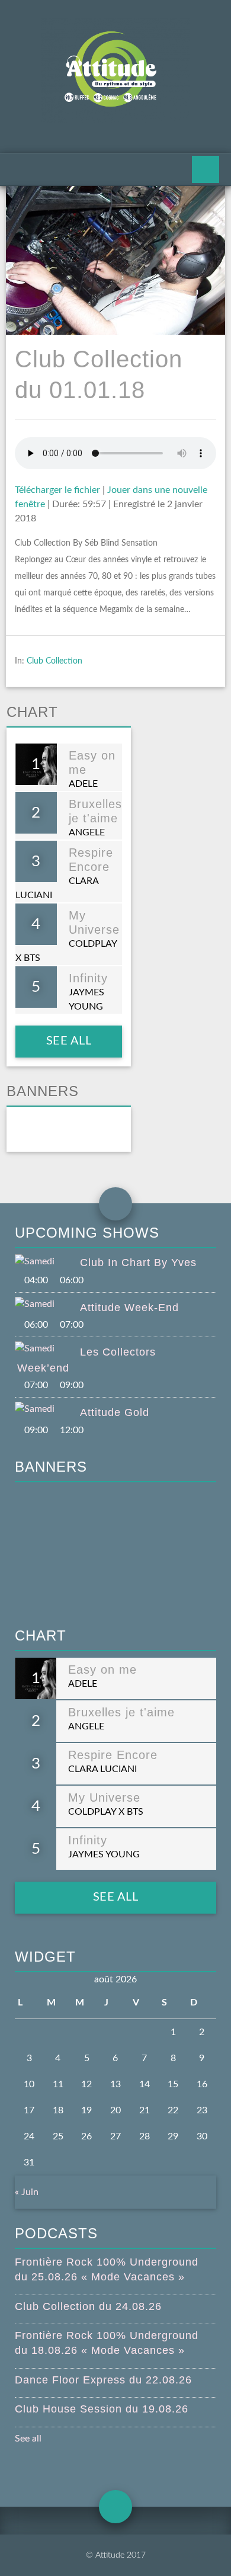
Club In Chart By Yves (138, 1263)
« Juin (27, 2192)
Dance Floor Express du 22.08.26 (103, 2380)
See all (68, 1041)
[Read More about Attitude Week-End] (47, 1304)
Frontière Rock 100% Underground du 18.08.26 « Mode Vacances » (107, 2343)
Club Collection (54, 661)
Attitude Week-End (129, 1308)
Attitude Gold (115, 1412)
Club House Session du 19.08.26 (102, 2409)
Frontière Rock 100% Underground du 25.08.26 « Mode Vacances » (107, 2269)
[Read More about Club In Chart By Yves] (47, 1261)
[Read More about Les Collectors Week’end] (47, 1348)
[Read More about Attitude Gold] (47, 1409)
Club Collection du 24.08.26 (88, 2306)
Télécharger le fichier (57, 490)
